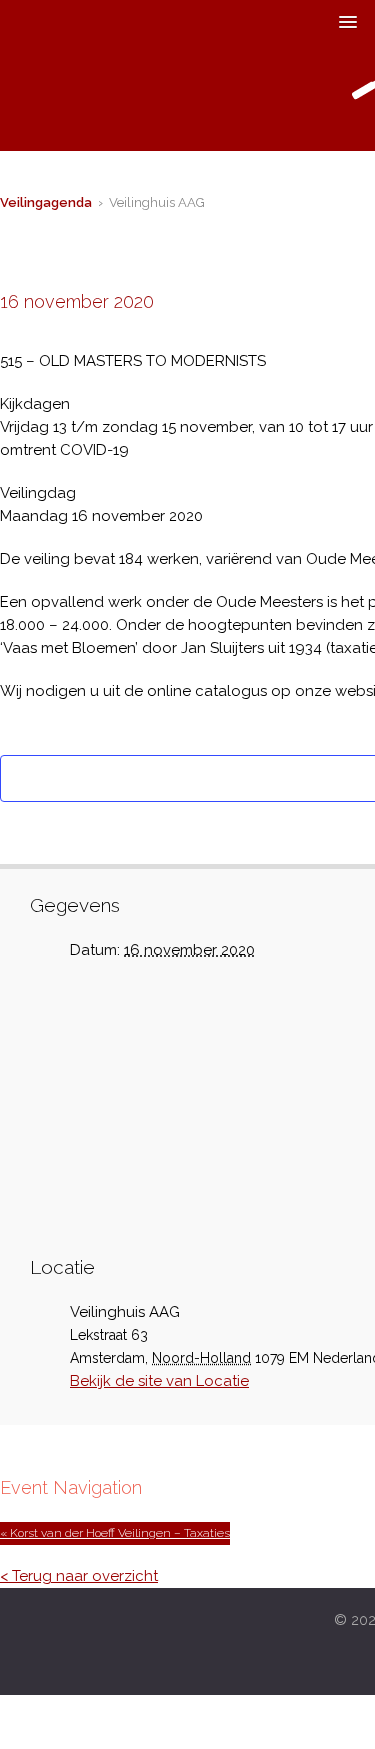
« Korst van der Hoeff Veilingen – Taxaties (115, 1533)
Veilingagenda (46, 202)
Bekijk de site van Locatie (159, 1381)
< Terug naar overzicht (79, 1576)
